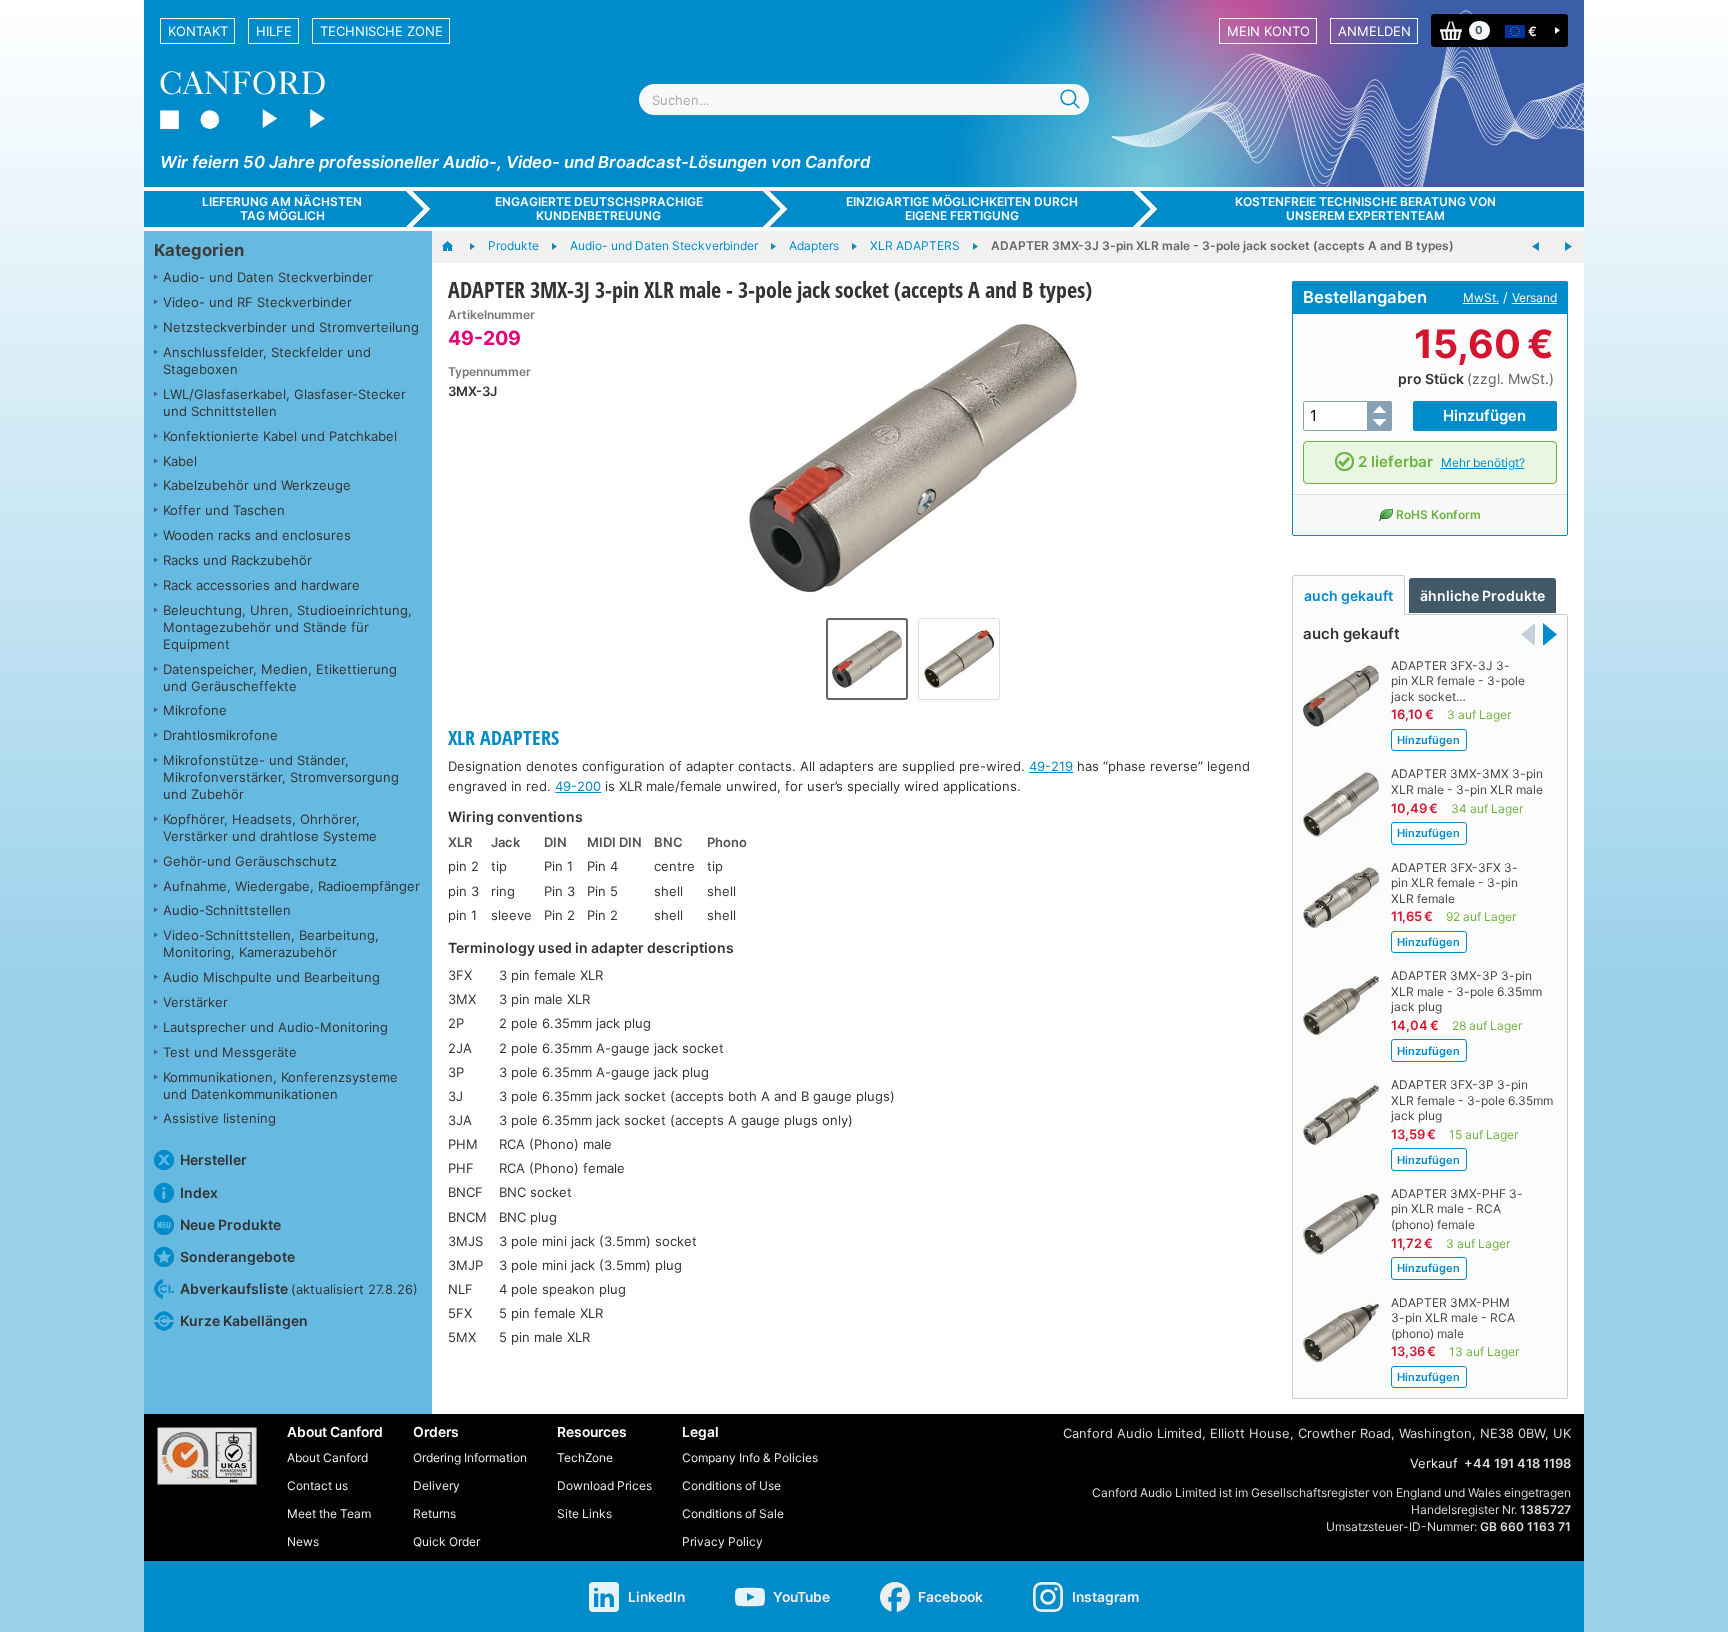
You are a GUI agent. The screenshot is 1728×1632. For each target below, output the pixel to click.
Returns (434, 1513)
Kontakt (198, 31)
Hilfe (274, 31)
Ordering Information (470, 1457)
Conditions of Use (731, 1485)
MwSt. (1481, 297)
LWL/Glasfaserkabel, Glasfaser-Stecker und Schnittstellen (284, 402)
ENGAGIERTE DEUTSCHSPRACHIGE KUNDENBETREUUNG (599, 208)
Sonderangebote (237, 1256)
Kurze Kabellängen (244, 1320)
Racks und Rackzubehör (237, 560)
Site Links (584, 1513)
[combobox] (864, 99)
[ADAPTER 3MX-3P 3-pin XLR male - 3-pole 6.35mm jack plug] (1536, 247)
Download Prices (604, 1485)
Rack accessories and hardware (261, 585)
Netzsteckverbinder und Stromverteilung (291, 327)
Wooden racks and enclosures (257, 535)
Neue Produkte (230, 1224)
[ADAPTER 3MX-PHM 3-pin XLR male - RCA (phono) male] (1568, 247)
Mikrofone (195, 710)
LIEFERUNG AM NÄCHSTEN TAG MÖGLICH (282, 208)
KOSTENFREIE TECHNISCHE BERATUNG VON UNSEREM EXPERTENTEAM (1365, 208)
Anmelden (1374, 31)
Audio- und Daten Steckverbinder (268, 277)
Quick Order (446, 1541)
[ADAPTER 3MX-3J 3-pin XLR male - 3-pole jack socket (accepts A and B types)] (913, 458)
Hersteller (213, 1159)
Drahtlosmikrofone (220, 735)
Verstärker (195, 1002)
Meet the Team (329, 1513)
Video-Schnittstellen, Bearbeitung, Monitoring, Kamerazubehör (271, 943)
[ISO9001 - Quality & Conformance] (207, 1456)
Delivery (436, 1485)
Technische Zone (381, 31)
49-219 (1051, 766)
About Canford (327, 1457)
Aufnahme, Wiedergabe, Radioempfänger (291, 886)
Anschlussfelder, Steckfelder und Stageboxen (267, 360)
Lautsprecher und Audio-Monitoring (275, 1027)
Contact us (317, 1485)
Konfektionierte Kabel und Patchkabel (280, 436)
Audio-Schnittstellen (227, 910)
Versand (1534, 297)
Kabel (180, 461)
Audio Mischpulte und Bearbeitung (271, 977)
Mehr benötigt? (1483, 462)
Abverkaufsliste (299, 1288)
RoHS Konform (1438, 514)
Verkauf (1434, 1463)
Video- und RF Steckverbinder (257, 302)
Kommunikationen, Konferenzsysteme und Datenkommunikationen (280, 1085)
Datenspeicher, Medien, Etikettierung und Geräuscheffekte (280, 677)
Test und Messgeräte (230, 1052)
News (303, 1541)
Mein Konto (1268, 31)
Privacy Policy (722, 1541)
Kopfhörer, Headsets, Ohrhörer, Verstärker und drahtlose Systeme (270, 827)
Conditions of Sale (733, 1513)
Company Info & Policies (750, 1457)
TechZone (585, 1457)
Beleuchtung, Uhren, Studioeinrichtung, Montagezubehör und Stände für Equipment (287, 627)
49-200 (578, 786)
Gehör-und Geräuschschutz (250, 861)
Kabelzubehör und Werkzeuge (257, 485)
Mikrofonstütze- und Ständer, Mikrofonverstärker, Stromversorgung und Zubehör (281, 777)
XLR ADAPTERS (503, 737)
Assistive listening (219, 1118)
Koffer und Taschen (224, 510)
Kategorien (199, 250)
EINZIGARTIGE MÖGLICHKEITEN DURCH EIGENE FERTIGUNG (962, 208)
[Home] (457, 247)
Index (199, 1192)
